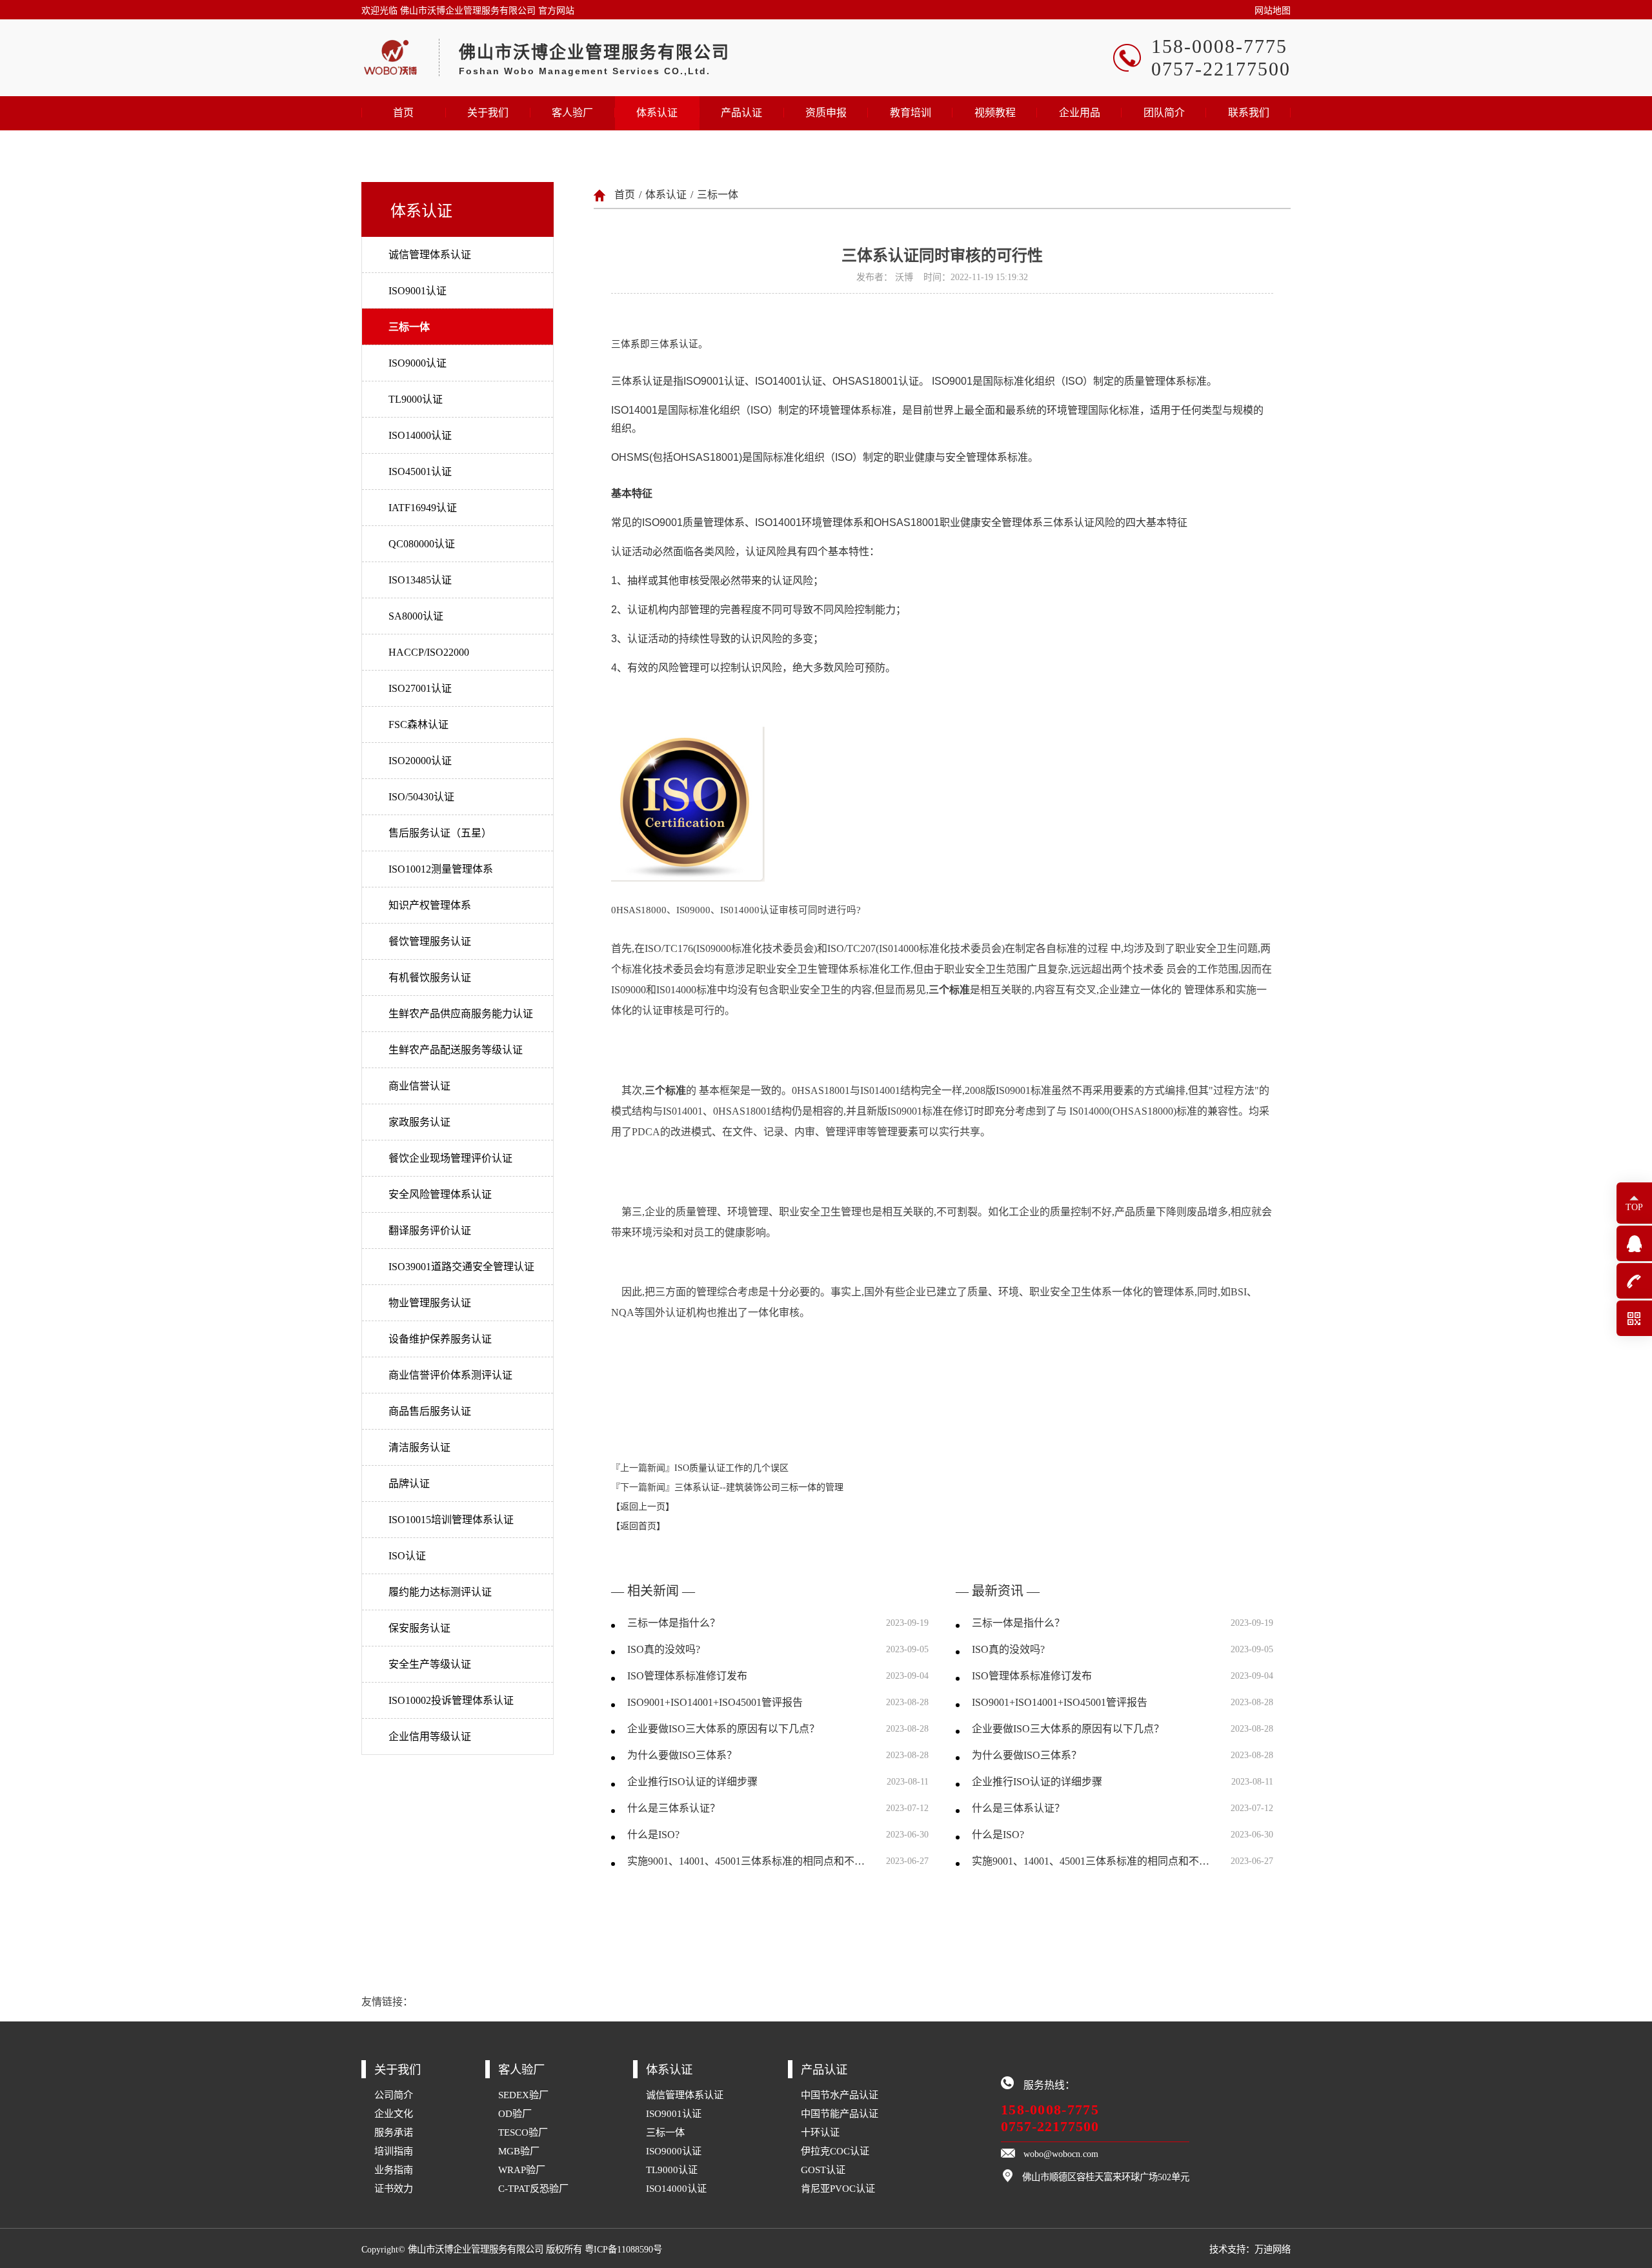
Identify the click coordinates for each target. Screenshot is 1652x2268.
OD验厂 (515, 2113)
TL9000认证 (416, 399)
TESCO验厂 (523, 2132)
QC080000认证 (422, 544)
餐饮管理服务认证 (430, 941)
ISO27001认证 (420, 688)
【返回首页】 (638, 1526)
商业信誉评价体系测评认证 (450, 1375)
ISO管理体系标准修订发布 (687, 1676)
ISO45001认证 (420, 471)
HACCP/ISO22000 (429, 652)
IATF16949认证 (423, 508)
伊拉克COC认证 (835, 2151)
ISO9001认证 (418, 291)
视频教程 (995, 113)
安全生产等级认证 (430, 1664)
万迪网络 (1273, 2249)
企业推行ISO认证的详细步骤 (692, 1782)
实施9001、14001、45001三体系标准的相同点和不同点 (749, 1861)
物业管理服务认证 (430, 1303)
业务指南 (394, 2170)
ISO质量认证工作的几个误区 (731, 1468)
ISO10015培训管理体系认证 (451, 1520)
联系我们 (1249, 113)
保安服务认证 (419, 1628)
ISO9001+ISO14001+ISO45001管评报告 (715, 1702)
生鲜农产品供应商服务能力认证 (461, 1014)
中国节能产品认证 (840, 2113)
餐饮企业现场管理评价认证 (450, 1158)
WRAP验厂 (522, 2170)
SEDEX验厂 (523, 2095)
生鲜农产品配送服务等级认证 (456, 1050)
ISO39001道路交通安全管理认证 (461, 1267)
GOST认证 (823, 2170)
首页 (403, 113)
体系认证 (657, 113)
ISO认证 (407, 1556)
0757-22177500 (1050, 2126)
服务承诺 (394, 2132)
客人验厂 (572, 113)
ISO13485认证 (420, 580)
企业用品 (1080, 113)
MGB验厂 (519, 2151)
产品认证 (741, 113)
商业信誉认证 (419, 1086)
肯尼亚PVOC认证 (838, 2188)
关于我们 (488, 113)
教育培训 (911, 113)
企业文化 (394, 2113)
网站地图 (1273, 11)
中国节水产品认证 (840, 2095)
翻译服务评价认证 (430, 1230)
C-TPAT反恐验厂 (533, 2188)
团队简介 (1164, 113)
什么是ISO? (653, 1835)
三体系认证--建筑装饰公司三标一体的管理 (759, 1487)
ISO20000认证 (420, 761)
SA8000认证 (416, 616)
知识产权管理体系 (430, 905)
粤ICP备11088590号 (623, 2249)
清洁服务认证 (419, 1447)
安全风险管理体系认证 (440, 1194)
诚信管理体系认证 (430, 255)
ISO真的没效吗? (664, 1649)
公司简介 (394, 2095)
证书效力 (394, 2188)
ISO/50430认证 (421, 797)
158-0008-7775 (1050, 2110)
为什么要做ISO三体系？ (682, 1755)
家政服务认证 (419, 1122)
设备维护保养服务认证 (440, 1339)
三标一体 (409, 327)
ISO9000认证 (418, 363)
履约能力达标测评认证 (440, 1592)
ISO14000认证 (420, 435)
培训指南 (394, 2151)
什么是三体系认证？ (674, 1808)
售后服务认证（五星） (440, 833)
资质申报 (826, 113)
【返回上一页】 (643, 1507)
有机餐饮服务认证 (430, 977)
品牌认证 (409, 1483)
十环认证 (820, 2132)
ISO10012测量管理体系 (441, 869)
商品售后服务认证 (430, 1411)
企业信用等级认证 (430, 1736)
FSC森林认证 (418, 724)
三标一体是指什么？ (674, 1623)
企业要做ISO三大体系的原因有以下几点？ (723, 1729)
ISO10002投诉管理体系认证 (451, 1700)
